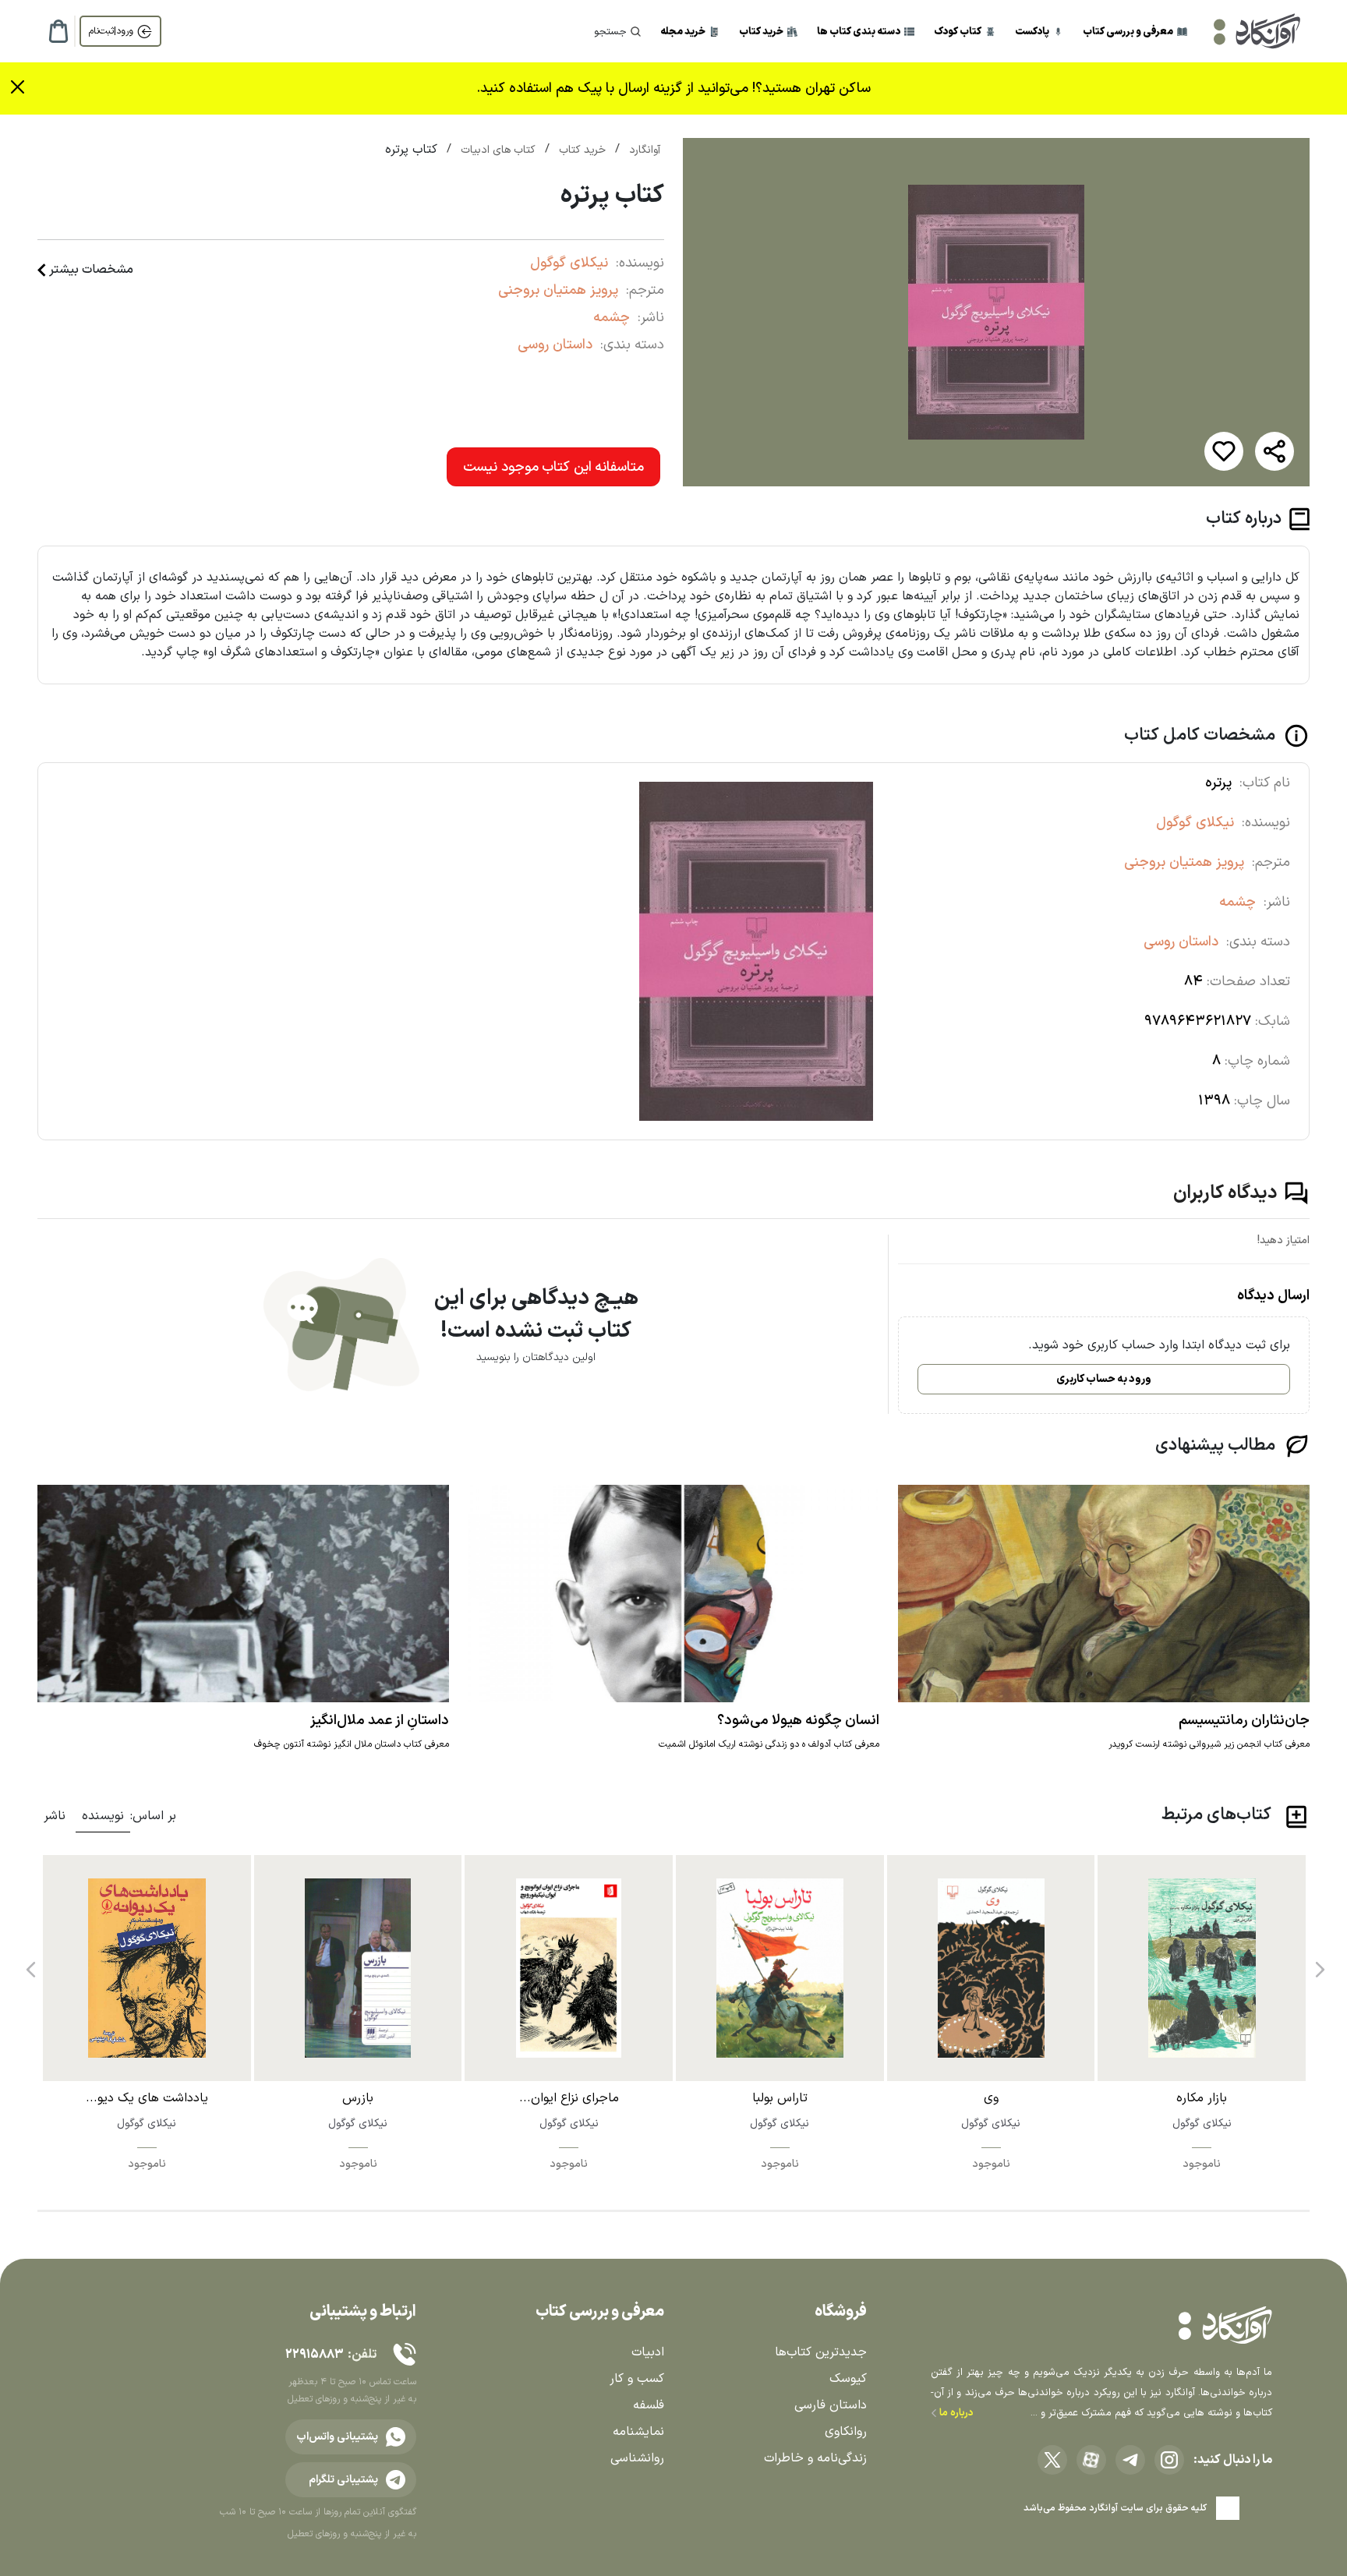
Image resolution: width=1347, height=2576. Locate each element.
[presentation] (1318, 1964)
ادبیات (648, 2352)
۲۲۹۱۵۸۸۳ (314, 2355)
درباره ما (955, 2413)
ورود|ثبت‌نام (111, 31)
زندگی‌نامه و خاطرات (815, 2458)
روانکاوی (846, 2432)
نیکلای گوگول (569, 263)
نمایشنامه (638, 2432)
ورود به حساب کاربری (1104, 1379)
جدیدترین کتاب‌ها (821, 2352)
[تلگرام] (1130, 2460)
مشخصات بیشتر (91, 270)
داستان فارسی (831, 2405)
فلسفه (649, 2405)
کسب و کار (637, 2379)
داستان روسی (555, 345)
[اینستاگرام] (1169, 2460)
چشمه (612, 318)
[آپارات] (1091, 2460)
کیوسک (848, 2379)
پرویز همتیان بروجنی (558, 290)
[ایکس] (1052, 2460)
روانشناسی (637, 2458)
